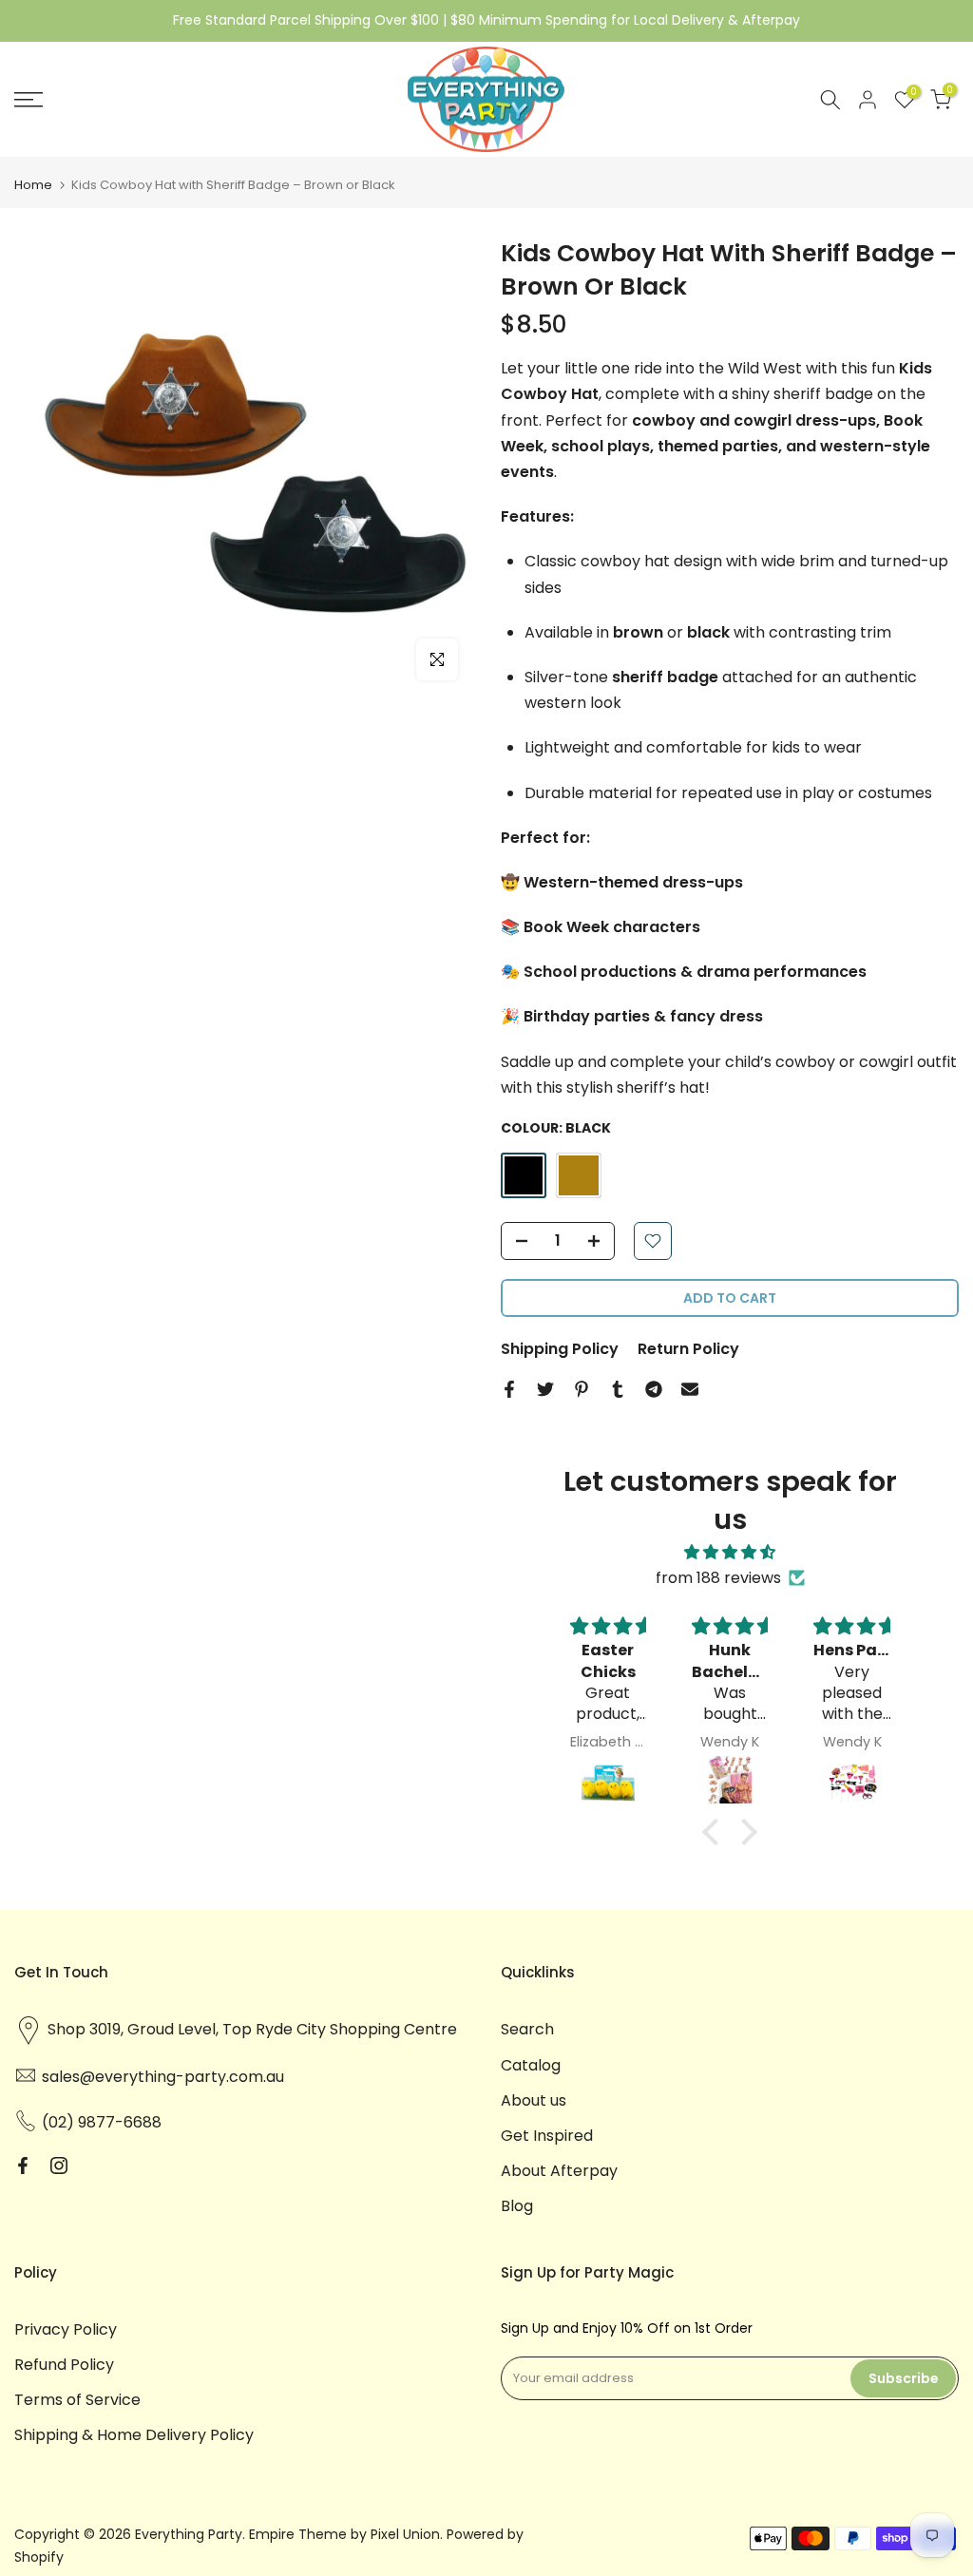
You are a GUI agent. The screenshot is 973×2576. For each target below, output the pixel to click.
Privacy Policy (66, 2329)
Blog (517, 2206)
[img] (730, 1552)
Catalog (531, 2065)
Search (527, 2029)
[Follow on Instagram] (59, 2166)
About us (534, 2100)
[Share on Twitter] (545, 1389)
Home (33, 185)
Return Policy (688, 1349)
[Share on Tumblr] (618, 1389)
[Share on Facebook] (509, 1389)
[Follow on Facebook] (23, 2166)
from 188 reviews (718, 1578)
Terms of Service (77, 2400)
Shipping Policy (560, 1349)
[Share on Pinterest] (582, 1389)
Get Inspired (547, 2136)
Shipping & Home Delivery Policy (134, 2435)
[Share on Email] (690, 1389)
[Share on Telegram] (654, 1389)
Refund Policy (64, 2365)
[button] (715, 1832)
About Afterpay (559, 2171)
